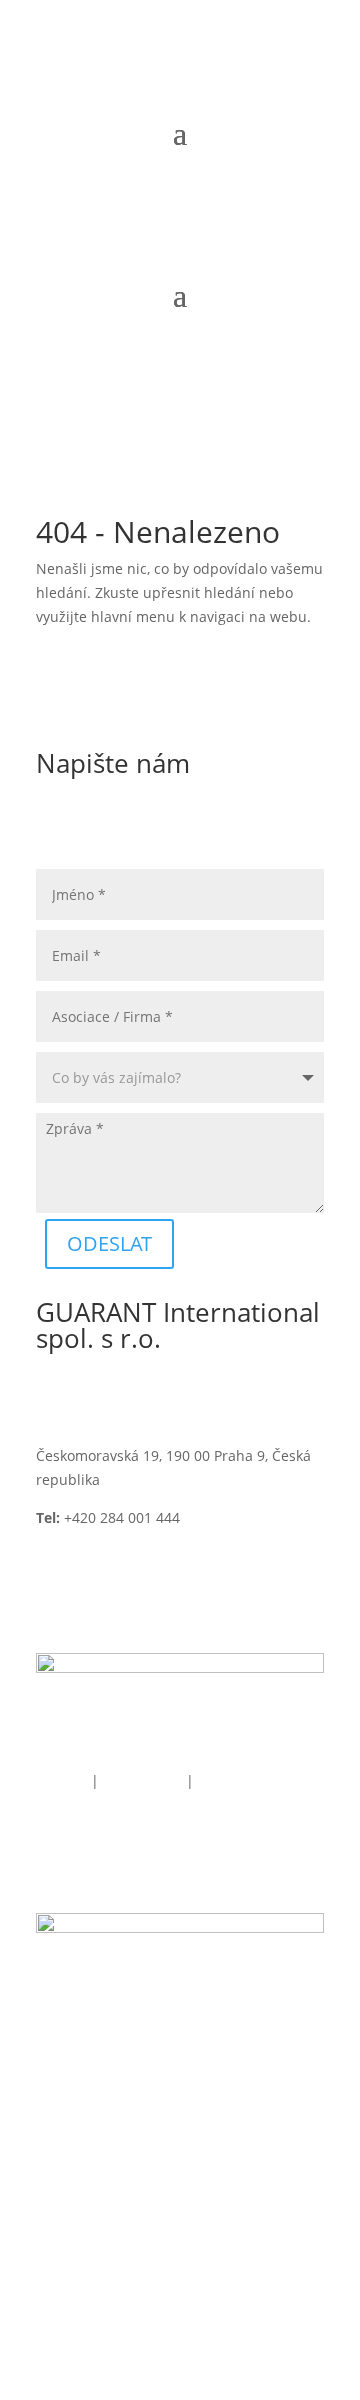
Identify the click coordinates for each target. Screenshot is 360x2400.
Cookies (61, 1780)
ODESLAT (109, 1243)
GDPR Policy (144, 1780)
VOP (209, 1780)
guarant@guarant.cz (104, 1540)
